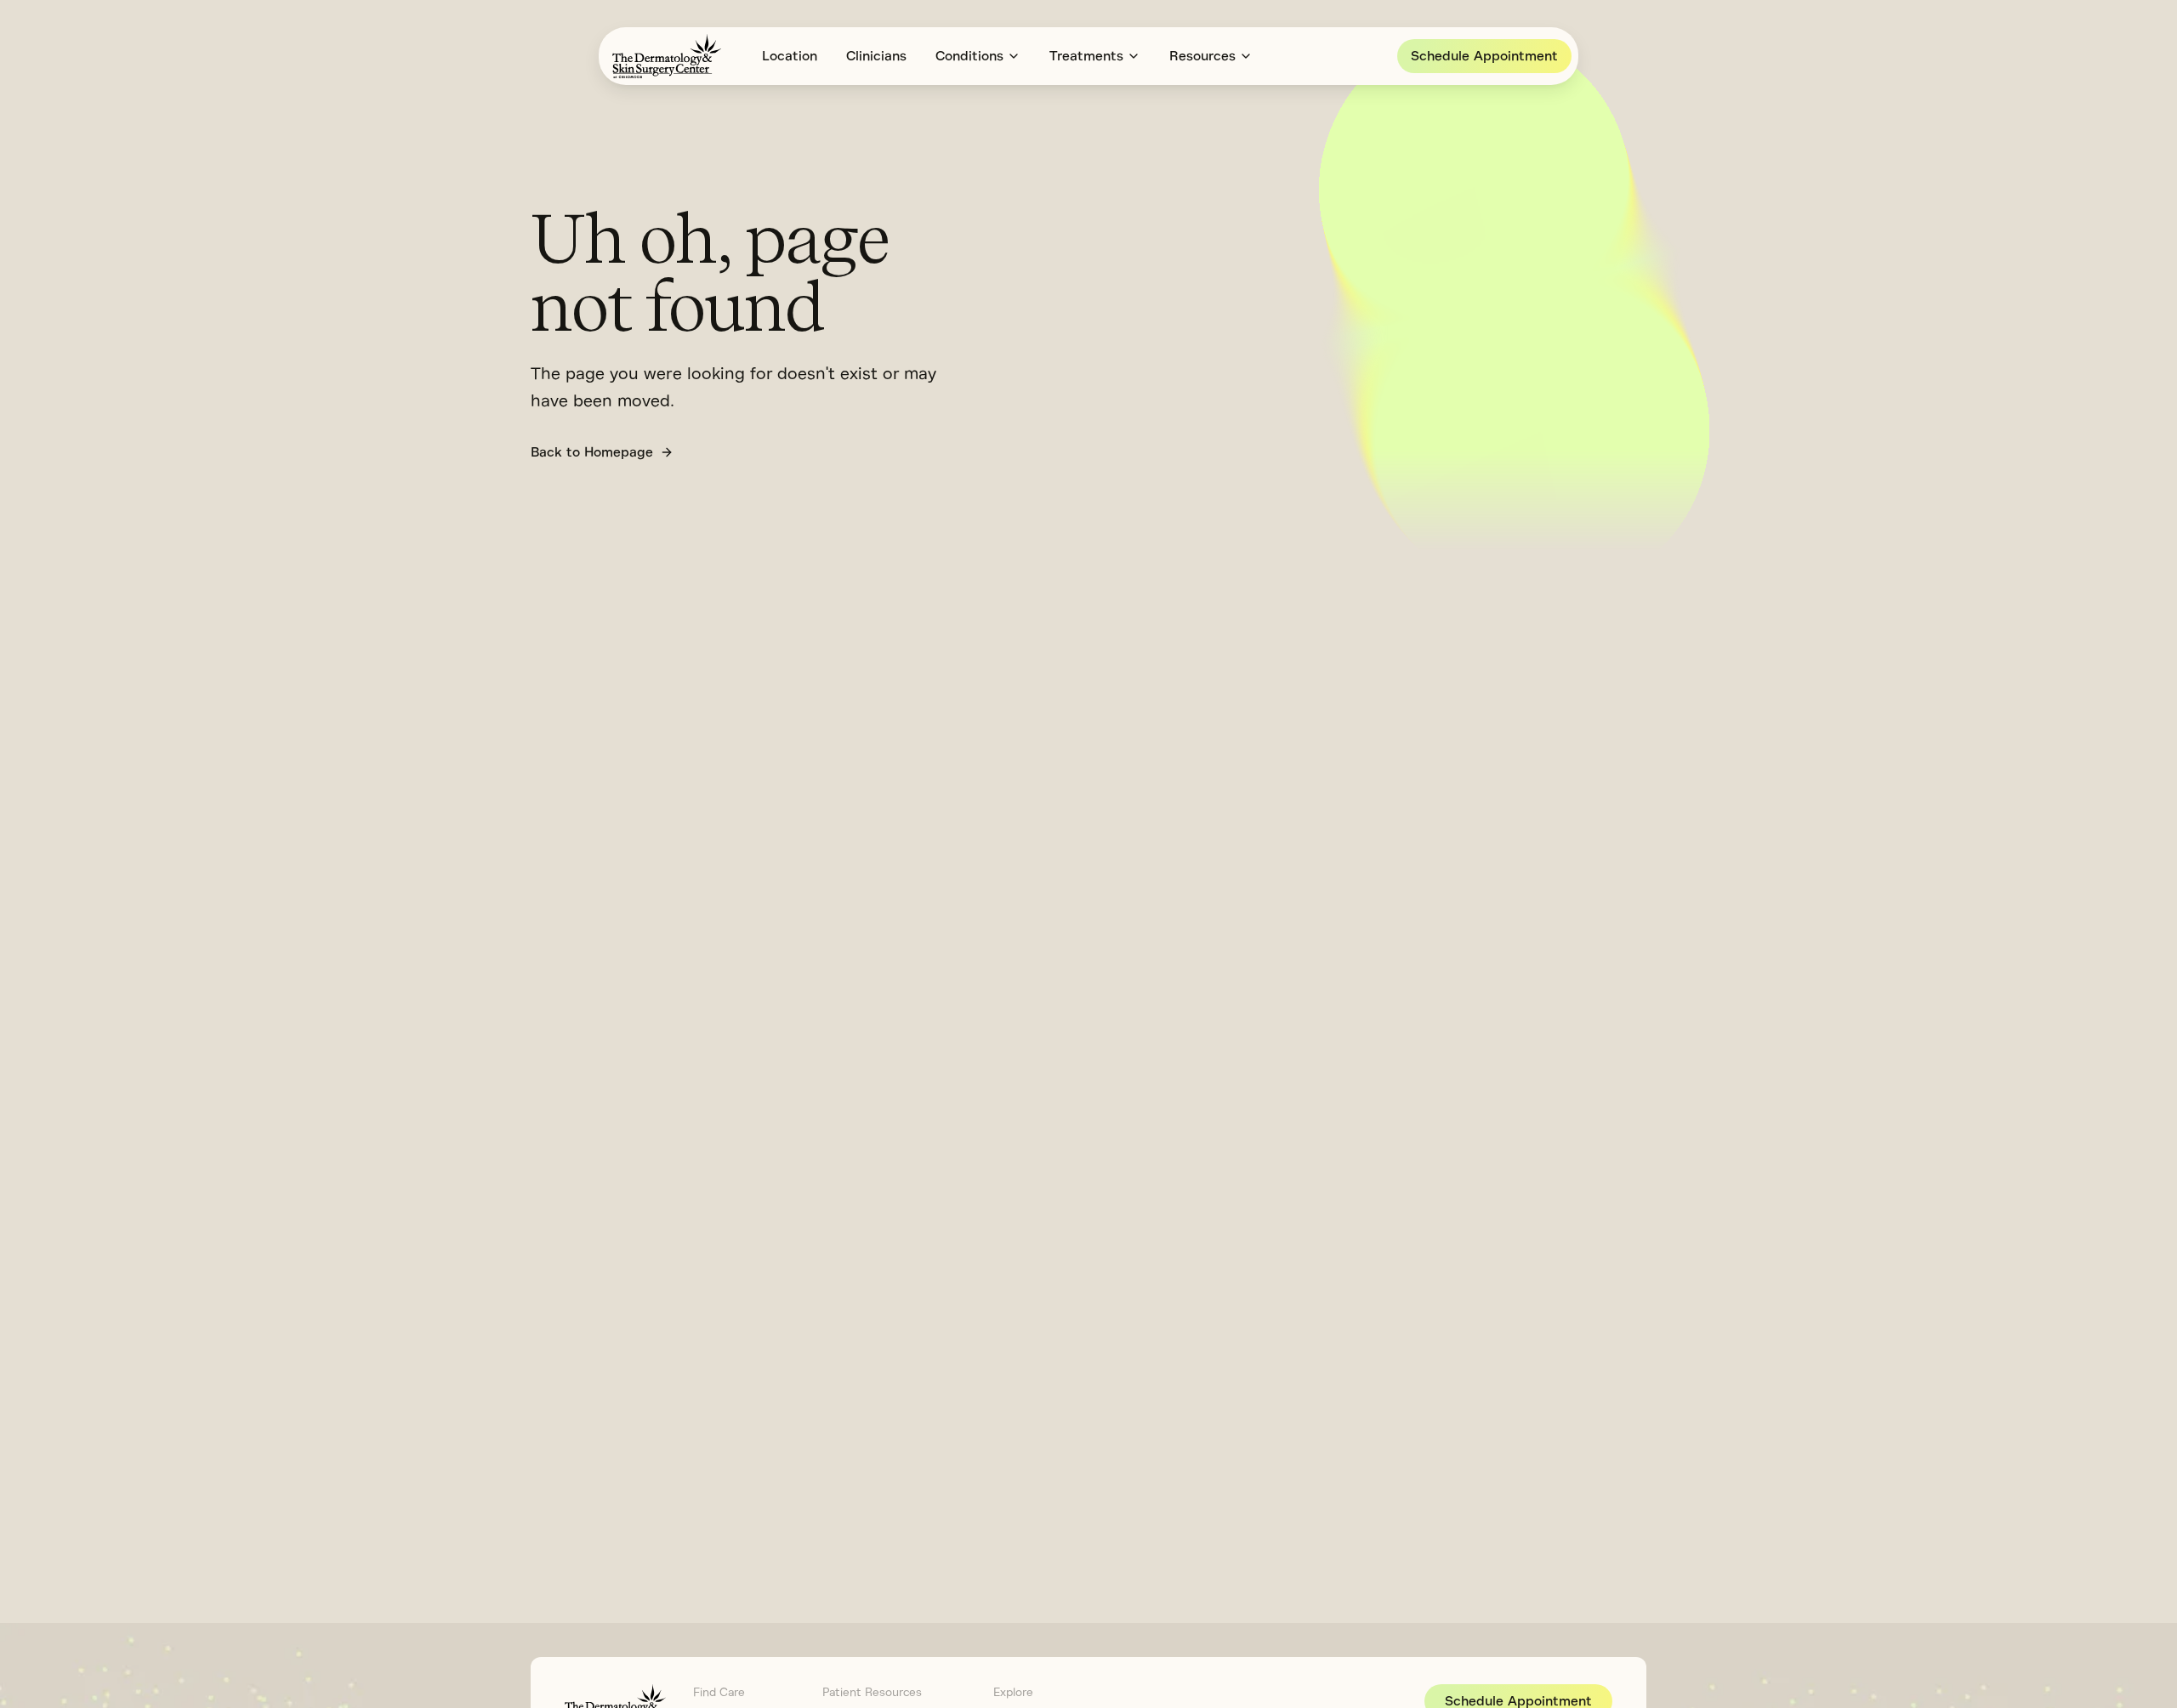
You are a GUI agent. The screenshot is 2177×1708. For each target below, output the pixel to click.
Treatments (1086, 56)
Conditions (969, 56)
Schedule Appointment (1484, 56)
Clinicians (876, 56)
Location (790, 56)
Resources (1202, 56)
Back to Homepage (592, 452)
